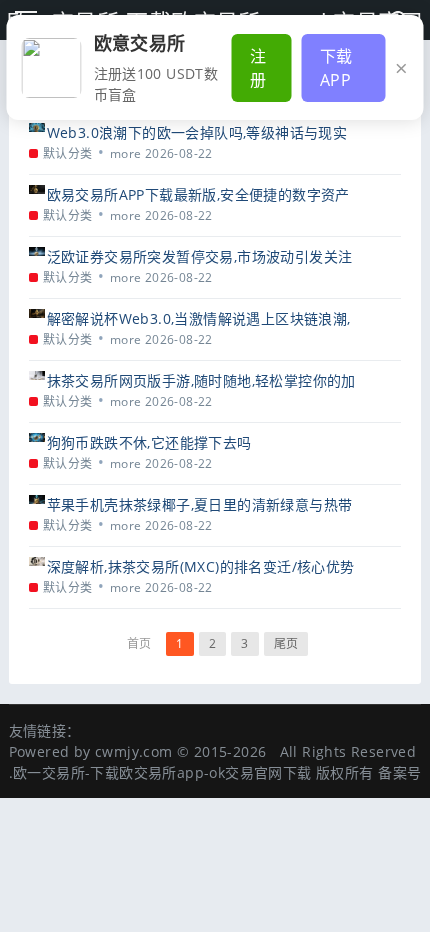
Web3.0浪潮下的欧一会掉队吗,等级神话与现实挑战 (197, 132)
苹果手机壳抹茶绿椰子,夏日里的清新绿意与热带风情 (200, 504)
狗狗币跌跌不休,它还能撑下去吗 (149, 442)
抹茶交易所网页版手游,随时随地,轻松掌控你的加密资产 (201, 380)
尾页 (286, 643)
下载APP (336, 68)
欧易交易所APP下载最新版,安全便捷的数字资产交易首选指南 (198, 194)
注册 (258, 68)
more (126, 153)
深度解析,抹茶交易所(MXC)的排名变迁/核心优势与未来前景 (201, 566)
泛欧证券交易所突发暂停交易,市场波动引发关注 (200, 256)
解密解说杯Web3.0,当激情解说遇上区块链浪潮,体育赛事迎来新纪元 (199, 318)
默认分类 (68, 153)
